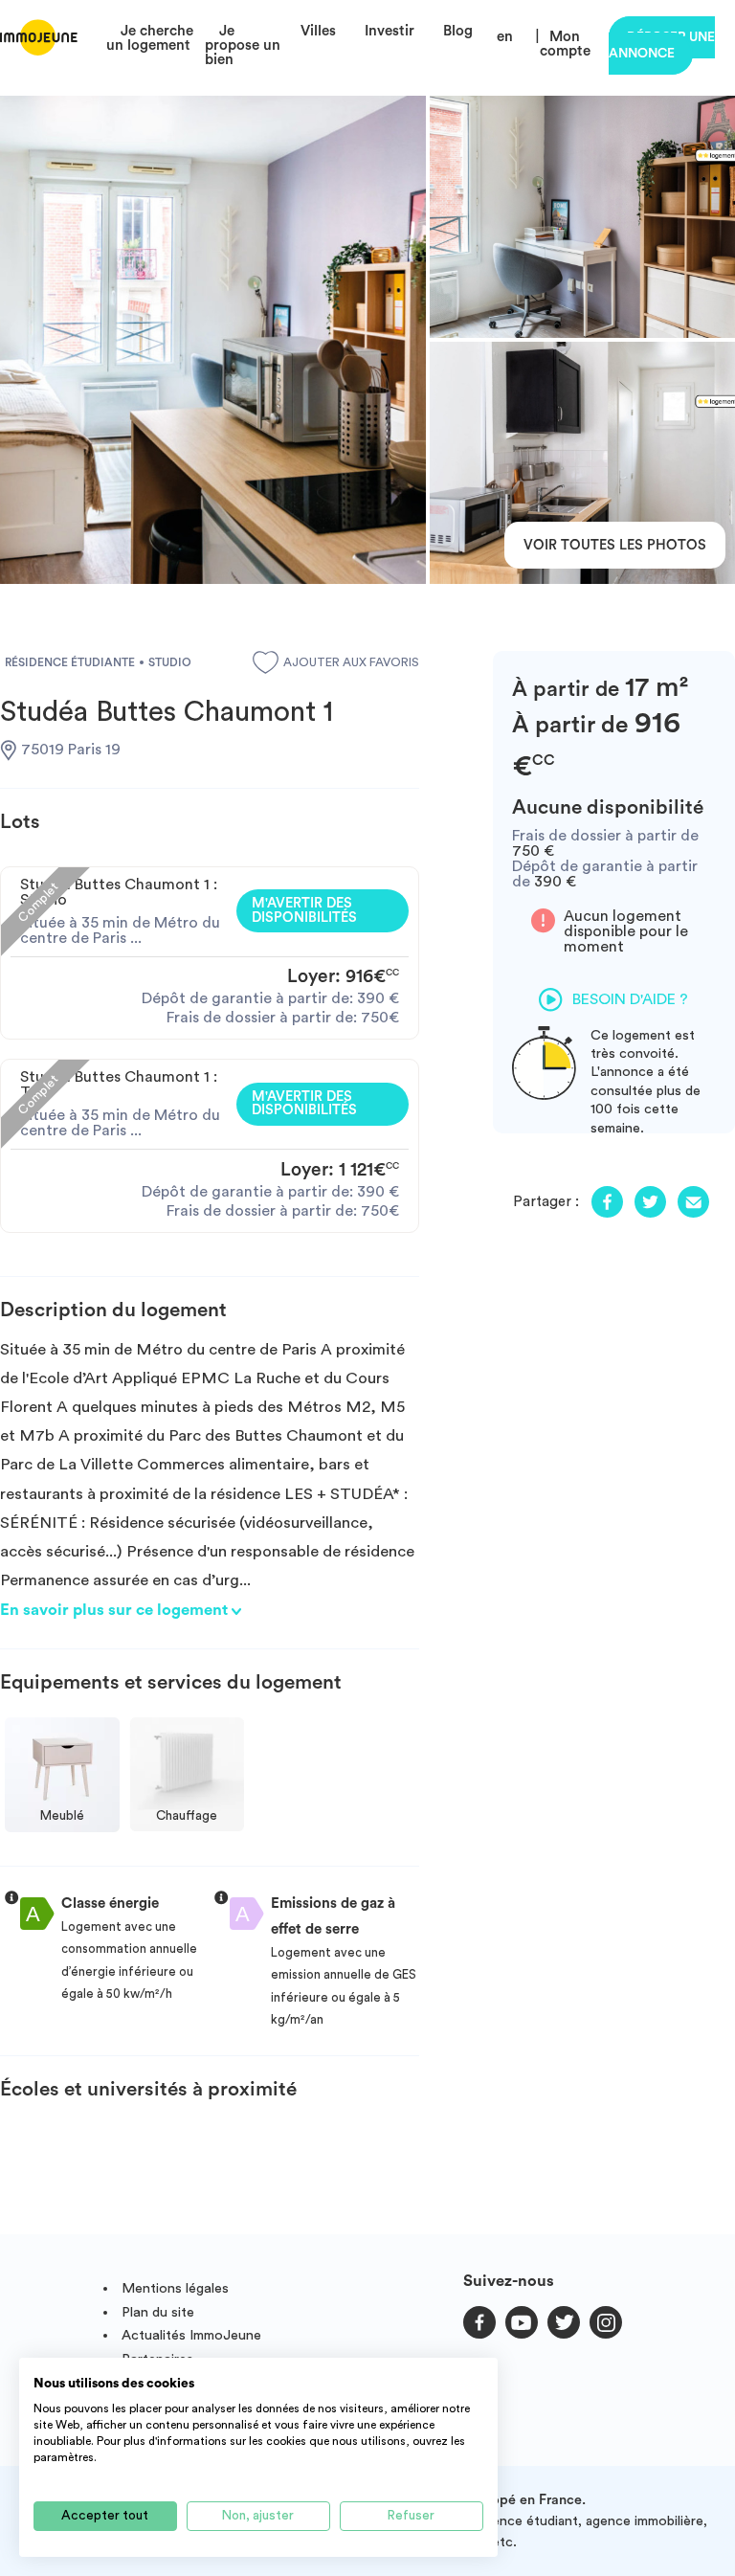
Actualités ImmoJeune (191, 2335)
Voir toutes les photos (615, 545)
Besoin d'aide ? (630, 999)
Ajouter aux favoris (351, 662)
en (505, 37)
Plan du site (158, 2312)
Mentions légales (175, 2288)
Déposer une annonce (662, 45)
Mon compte (565, 44)
